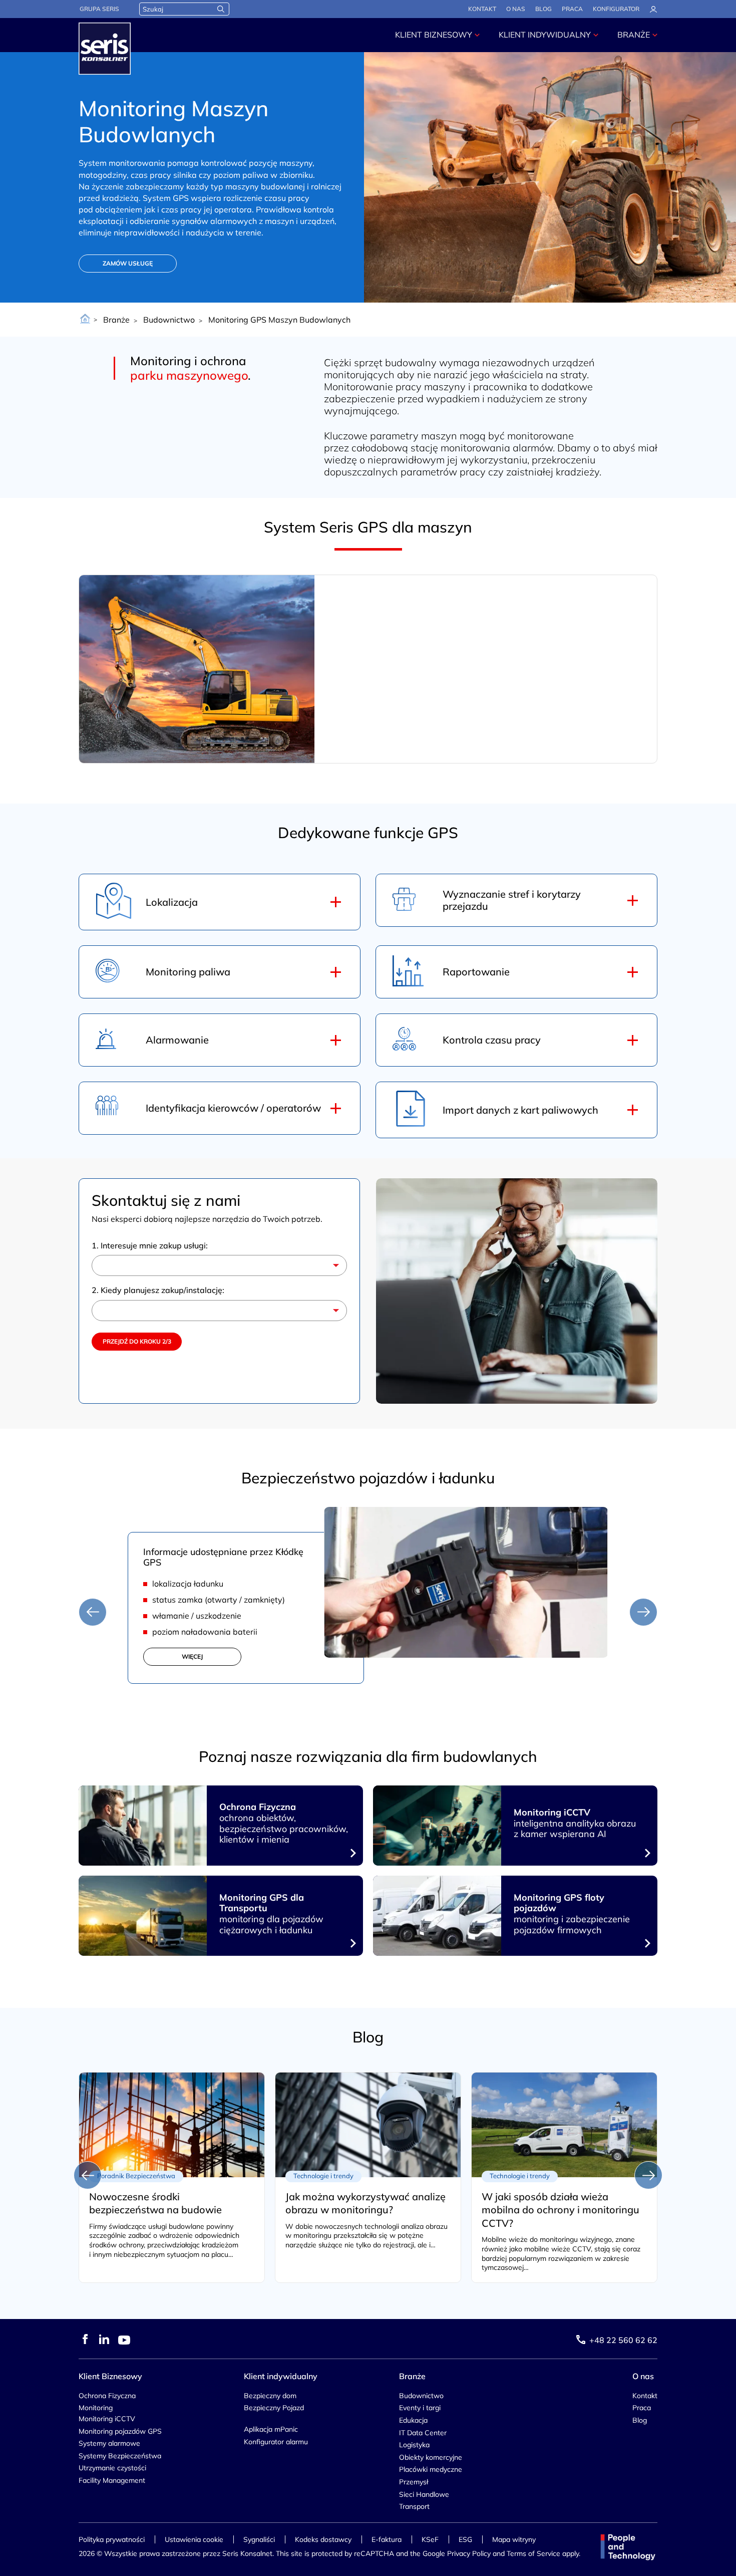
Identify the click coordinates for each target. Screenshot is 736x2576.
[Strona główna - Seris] (105, 49)
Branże (634, 35)
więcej (192, 1656)
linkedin (104, 2339)
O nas (516, 9)
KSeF (430, 2539)
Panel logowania (653, 10)
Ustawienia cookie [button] (194, 2539)
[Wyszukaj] (221, 9)
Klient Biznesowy (434, 35)
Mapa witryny (514, 2539)
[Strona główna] (85, 320)
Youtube (124, 2340)
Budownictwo (169, 320)
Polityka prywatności (112, 2539)
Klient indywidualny (545, 35)
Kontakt (482, 9)
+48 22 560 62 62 (623, 2340)
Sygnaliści (259, 2539)
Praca (572, 9)
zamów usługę (128, 263)
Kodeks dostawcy (323, 2539)
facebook (85, 2339)
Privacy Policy (469, 2553)
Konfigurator (616, 9)
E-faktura (387, 2539)
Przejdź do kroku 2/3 (137, 1341)
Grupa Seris (99, 9)
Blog (543, 9)
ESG (465, 2539)
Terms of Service (533, 2553)
